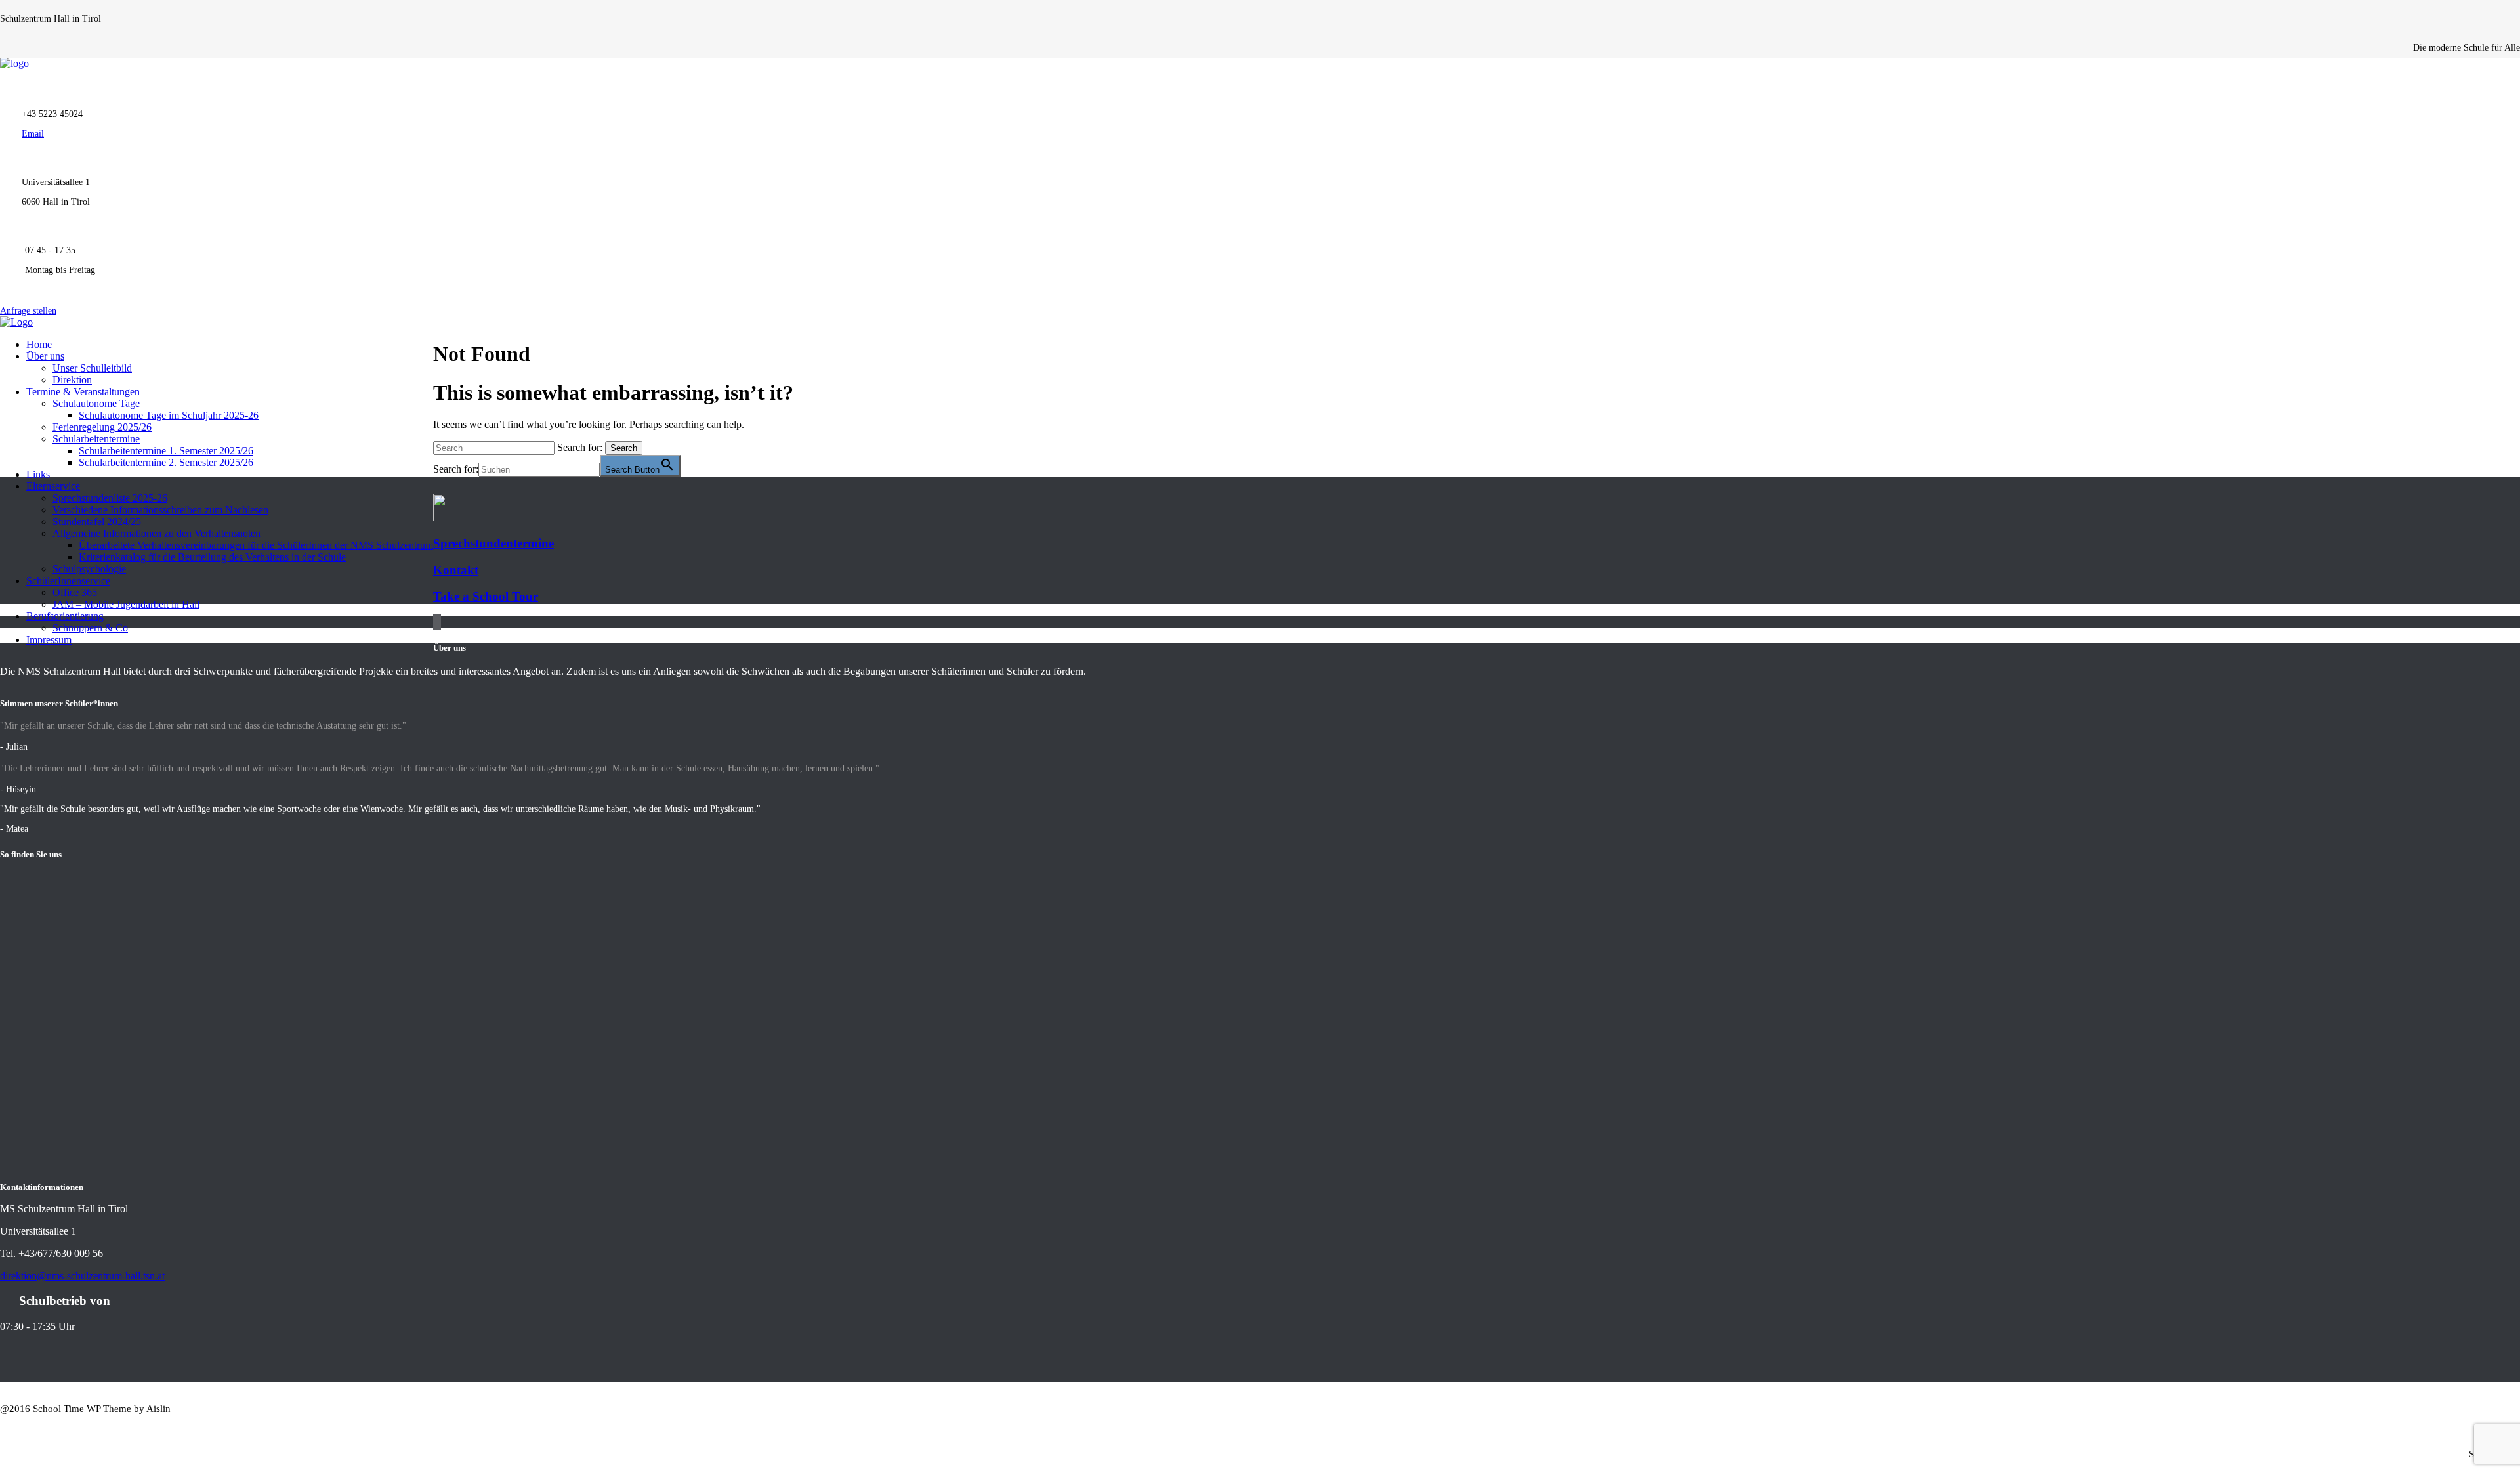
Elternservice (53, 486)
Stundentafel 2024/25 (97, 522)
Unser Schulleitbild (92, 368)
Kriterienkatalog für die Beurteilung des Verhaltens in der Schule (212, 557)
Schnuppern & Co (90, 628)
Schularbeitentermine (96, 439)
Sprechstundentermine (493, 543)
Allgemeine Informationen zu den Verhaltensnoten (157, 533)
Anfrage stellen (28, 311)
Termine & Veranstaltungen (83, 392)
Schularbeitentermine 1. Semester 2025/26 (166, 451)
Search (624, 448)
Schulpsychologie (89, 569)
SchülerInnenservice (68, 581)
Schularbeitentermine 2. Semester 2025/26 (166, 462)
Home (39, 344)
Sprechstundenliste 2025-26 (110, 498)
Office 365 (75, 592)
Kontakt (456, 570)
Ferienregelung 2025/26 (102, 427)
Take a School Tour (486, 596)
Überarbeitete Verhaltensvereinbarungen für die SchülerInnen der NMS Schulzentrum (256, 545)
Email (33, 134)
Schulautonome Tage (96, 403)
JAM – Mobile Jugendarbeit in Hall (126, 604)
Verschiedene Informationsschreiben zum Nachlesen (160, 510)
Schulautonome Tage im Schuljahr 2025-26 (169, 415)
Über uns (45, 356)
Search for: (580, 447)
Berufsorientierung (65, 616)
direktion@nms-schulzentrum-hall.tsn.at (82, 1276)
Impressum (49, 640)
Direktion (72, 380)
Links (38, 474)
